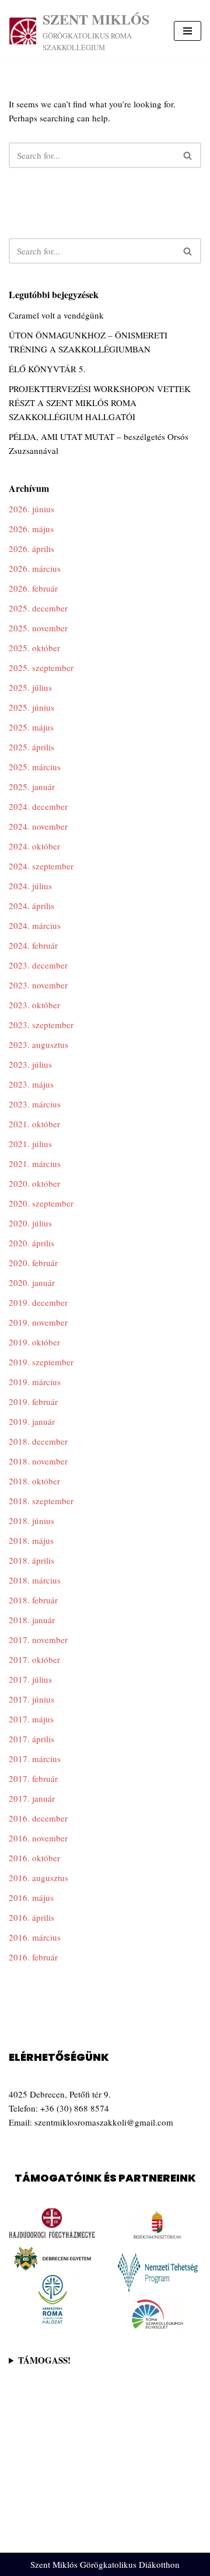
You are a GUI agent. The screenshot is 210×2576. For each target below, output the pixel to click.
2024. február (33, 945)
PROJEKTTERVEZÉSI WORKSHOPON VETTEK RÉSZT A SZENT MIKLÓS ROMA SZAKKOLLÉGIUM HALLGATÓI (100, 403)
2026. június (32, 509)
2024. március (35, 925)
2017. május (31, 1719)
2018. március (35, 1580)
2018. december (38, 1441)
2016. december (38, 1818)
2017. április (32, 1739)
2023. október (34, 1005)
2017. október (34, 1659)
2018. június (32, 1521)
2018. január (32, 1620)
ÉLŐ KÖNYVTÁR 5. (47, 369)
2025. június (32, 707)
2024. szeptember (41, 866)
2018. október (34, 1481)
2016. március (35, 1937)
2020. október (34, 1183)
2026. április (32, 548)
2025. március (35, 767)
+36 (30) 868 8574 (75, 2108)
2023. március (35, 1104)
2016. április (32, 1917)
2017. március (35, 1759)
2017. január (32, 1798)
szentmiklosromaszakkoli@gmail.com (104, 2122)
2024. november (38, 826)
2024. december (38, 806)
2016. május (31, 1897)
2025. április (32, 747)
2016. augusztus (38, 1878)
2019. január (32, 1421)
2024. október (34, 846)
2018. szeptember (41, 1501)
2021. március (35, 1163)
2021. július (30, 1144)
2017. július (30, 1679)
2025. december (38, 608)
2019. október (34, 1342)
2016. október (34, 1858)
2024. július (30, 886)
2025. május (31, 727)
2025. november (38, 628)
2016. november (38, 1838)
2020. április (32, 1243)
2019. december (38, 1302)
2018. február (33, 1600)
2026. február (33, 588)
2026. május (31, 529)
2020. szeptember (41, 1203)
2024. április (32, 906)
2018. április (32, 1560)
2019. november (38, 1322)
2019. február (33, 1401)
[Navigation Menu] (188, 31)
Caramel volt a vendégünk (56, 315)
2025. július (30, 687)
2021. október (34, 1124)
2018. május (31, 1540)
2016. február (33, 1957)
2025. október (34, 648)
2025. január (32, 787)
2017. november (38, 1640)
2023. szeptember (41, 1025)
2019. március (35, 1382)
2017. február (33, 1778)
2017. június (32, 1699)
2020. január (32, 1282)
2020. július (30, 1223)
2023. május (31, 1084)
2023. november (38, 985)
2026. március (35, 568)
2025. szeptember (41, 667)
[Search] (188, 155)
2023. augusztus (38, 1044)
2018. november (38, 1461)
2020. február (33, 1263)
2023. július (30, 1064)
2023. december (38, 965)
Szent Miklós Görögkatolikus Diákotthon (105, 2564)
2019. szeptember (41, 1362)
